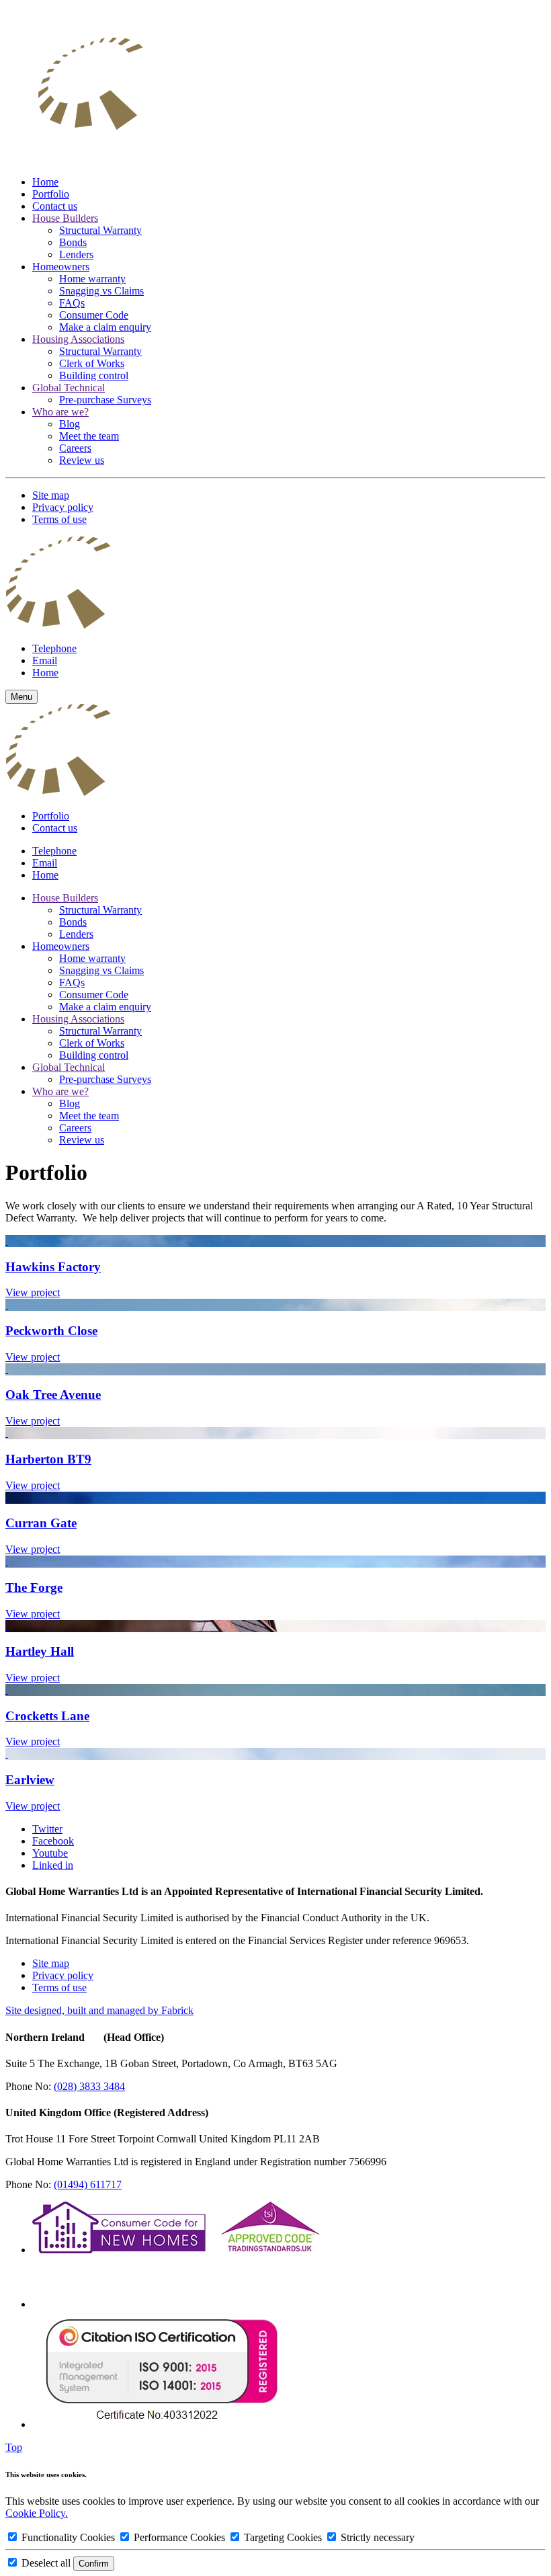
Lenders (76, 254)
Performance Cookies (179, 2537)
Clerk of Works (92, 363)
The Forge (34, 1587)
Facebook (53, 1841)
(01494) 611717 (88, 2184)
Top (14, 2447)
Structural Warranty (100, 230)
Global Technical (69, 388)
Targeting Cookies (283, 2537)
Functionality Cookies (68, 2537)
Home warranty (92, 279)
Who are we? (60, 412)
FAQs (72, 303)
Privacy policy (63, 507)
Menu (22, 697)
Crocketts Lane (47, 1716)
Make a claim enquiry (105, 327)
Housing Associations (78, 339)
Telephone (54, 648)
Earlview (30, 1780)
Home (45, 182)
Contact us (55, 206)
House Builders (65, 218)
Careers (75, 448)
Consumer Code (94, 315)
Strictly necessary (376, 2537)
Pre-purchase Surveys (105, 400)
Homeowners (61, 267)
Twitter (47, 1829)
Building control (94, 375)
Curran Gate (41, 1523)
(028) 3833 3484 (89, 2086)
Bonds (73, 242)
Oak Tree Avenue (53, 1395)
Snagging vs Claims (101, 291)
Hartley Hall (40, 1651)
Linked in (53, 1865)
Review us (82, 460)
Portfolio (51, 194)
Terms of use (59, 519)
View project (33, 1292)
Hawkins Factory (53, 1267)
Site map (51, 495)
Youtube (50, 1853)
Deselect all (46, 2563)
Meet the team (89, 436)
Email (45, 660)
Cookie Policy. (37, 2513)
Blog (70, 424)
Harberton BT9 (48, 1459)
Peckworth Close (51, 1331)
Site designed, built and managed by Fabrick (99, 2010)
